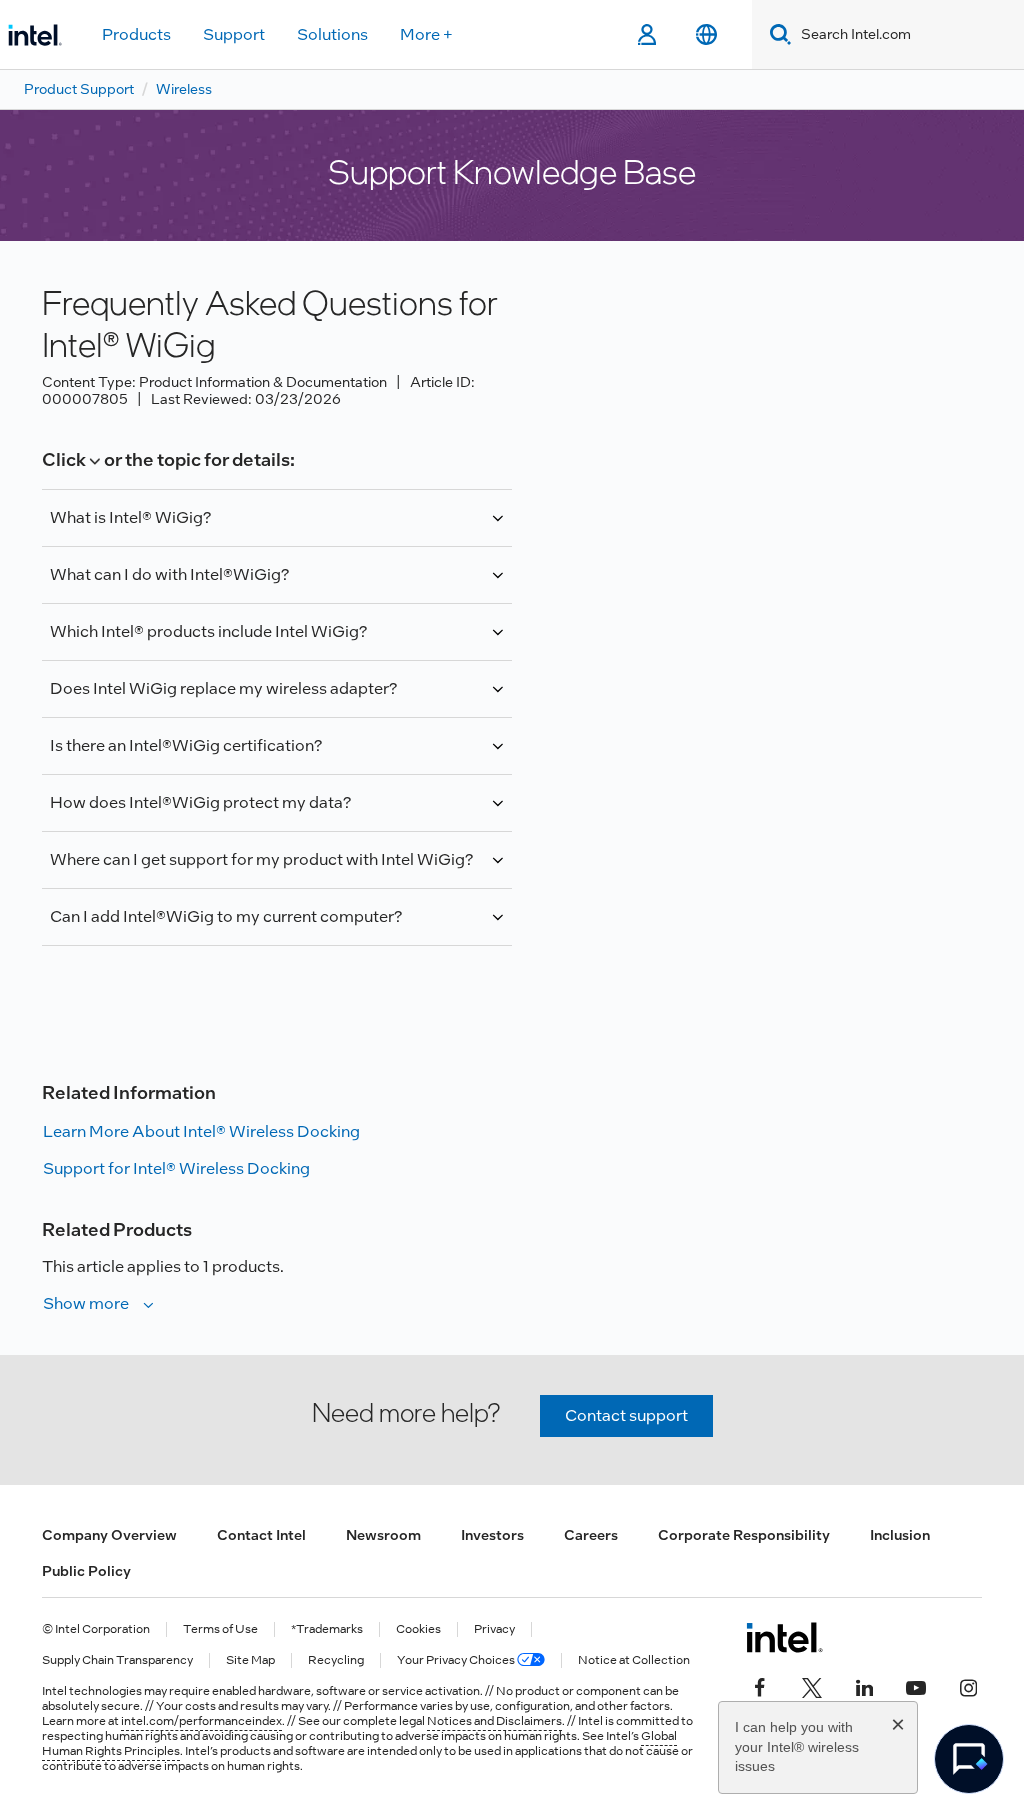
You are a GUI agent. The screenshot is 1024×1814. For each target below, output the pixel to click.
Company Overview (109, 1535)
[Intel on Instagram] (968, 1686)
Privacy (494, 1629)
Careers (591, 1535)
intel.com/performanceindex (201, 1721)
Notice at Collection (634, 1660)
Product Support (79, 89)
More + (426, 34)
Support (234, 34)
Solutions (332, 34)
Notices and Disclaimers (494, 1721)
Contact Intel (261, 1535)
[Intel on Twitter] (812, 1686)
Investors (492, 1535)
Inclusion (900, 1535)
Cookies (418, 1629)
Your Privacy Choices (457, 1660)
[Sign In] (646, 35)
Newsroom (383, 1535)
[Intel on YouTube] (916, 1686)
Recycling (336, 1660)
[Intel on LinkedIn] (864, 1686)
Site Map (250, 1660)
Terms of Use (220, 1629)
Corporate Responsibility (744, 1535)
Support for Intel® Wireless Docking (176, 1168)
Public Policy (86, 1571)
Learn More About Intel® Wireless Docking (201, 1131)
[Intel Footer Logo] (784, 1637)
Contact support (626, 1415)
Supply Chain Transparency (117, 1660)
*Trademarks (327, 1629)
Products (136, 34)
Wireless (184, 89)
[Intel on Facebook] (760, 1686)
